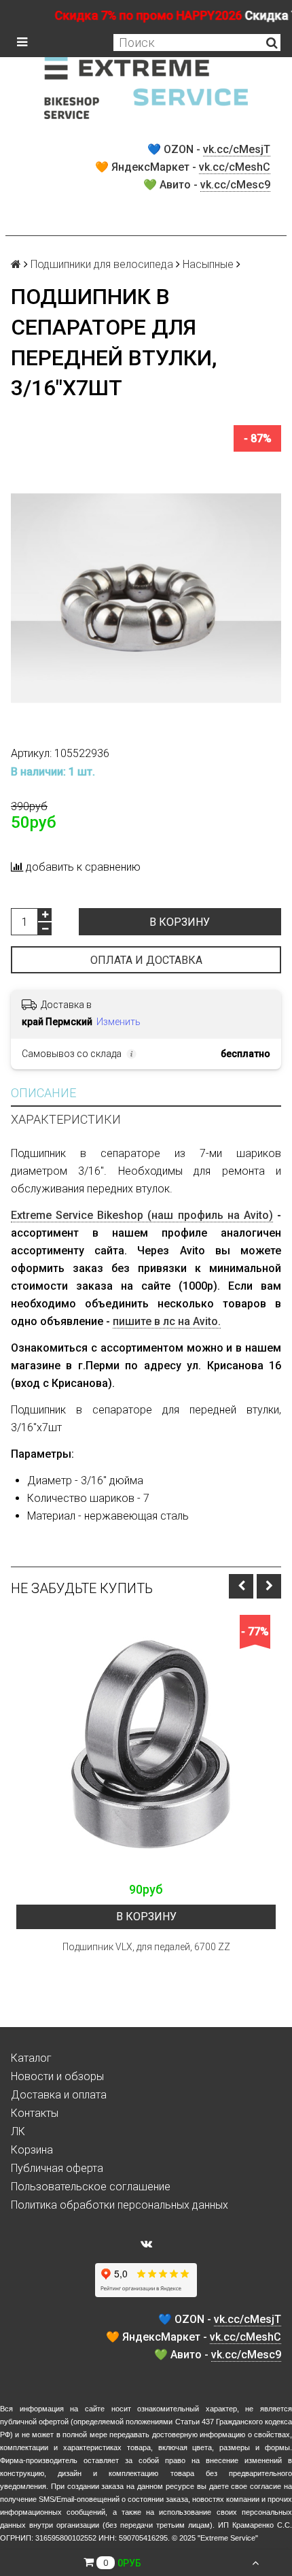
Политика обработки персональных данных (120, 2205)
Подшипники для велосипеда (102, 264)
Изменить (118, 1022)
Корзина (32, 2150)
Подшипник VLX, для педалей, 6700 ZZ (146, 1947)
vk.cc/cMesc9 (235, 185)
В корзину (180, 922)
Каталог (31, 2058)
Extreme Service (228, 2538)
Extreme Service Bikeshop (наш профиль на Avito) (142, 1215)
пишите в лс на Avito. (167, 1321)
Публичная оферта (57, 2168)
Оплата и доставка (146, 960)
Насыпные (208, 264)
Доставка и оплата (59, 2095)
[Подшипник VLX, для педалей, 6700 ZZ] (146, 1745)
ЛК (18, 2131)
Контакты (35, 2113)
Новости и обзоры (57, 2076)
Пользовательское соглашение (91, 2187)
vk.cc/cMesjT (237, 149)
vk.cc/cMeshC (235, 167)
